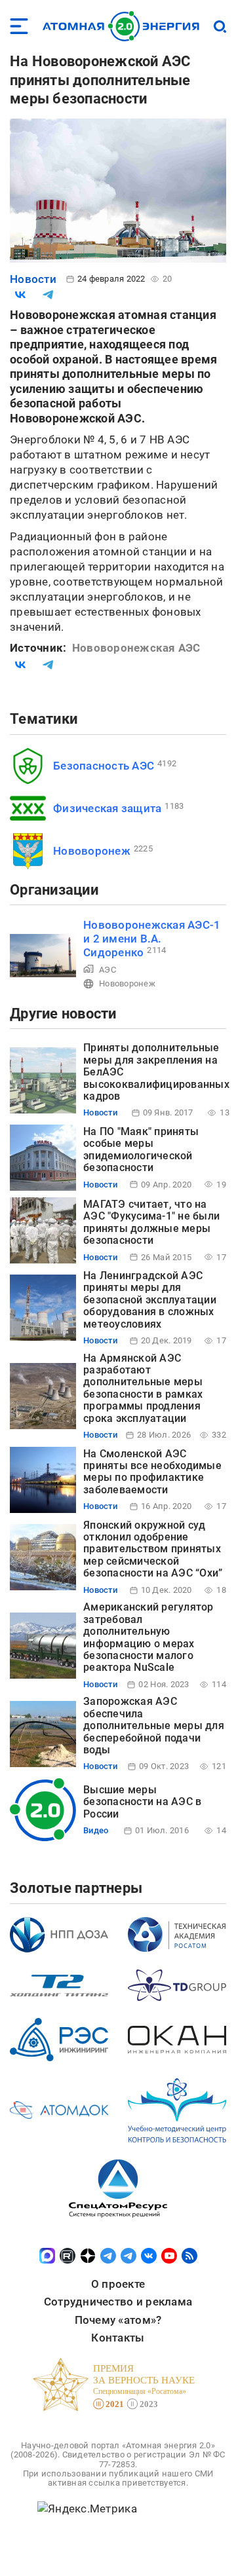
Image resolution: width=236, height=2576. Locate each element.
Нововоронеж (92, 851)
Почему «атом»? (118, 2320)
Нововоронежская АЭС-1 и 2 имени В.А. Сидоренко (152, 939)
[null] (20, 295)
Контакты (118, 2338)
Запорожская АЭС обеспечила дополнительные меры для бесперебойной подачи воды (154, 1726)
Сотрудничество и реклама (118, 2302)
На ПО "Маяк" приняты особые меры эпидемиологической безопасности (141, 1149)
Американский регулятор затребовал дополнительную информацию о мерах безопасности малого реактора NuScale (148, 1637)
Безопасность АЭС (104, 766)
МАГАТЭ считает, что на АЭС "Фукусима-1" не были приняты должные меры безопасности (151, 1222)
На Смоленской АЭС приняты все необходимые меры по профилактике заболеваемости (152, 1472)
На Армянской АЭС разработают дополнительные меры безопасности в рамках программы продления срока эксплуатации (143, 1388)
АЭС (108, 970)
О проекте (118, 2284)
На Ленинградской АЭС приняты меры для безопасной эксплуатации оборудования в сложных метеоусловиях (150, 1300)
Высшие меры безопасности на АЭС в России (142, 1802)
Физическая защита (107, 808)
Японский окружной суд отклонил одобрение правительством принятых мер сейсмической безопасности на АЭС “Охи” (153, 1549)
